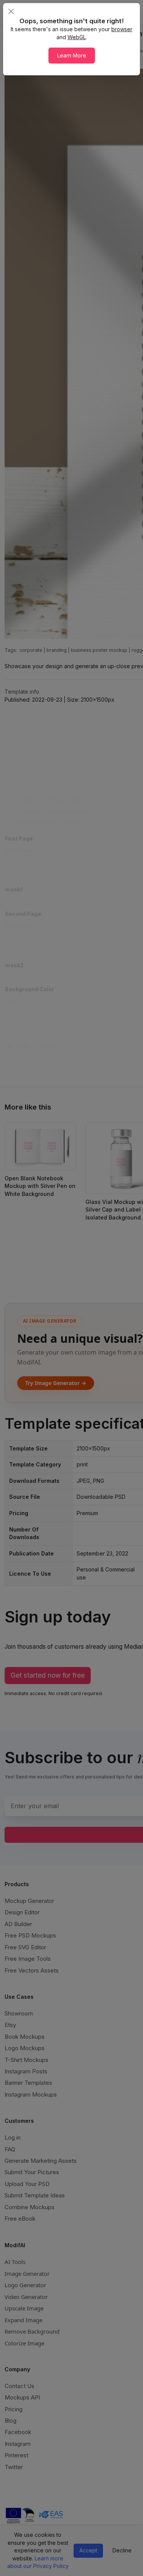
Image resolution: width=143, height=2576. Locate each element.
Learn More (72, 55)
